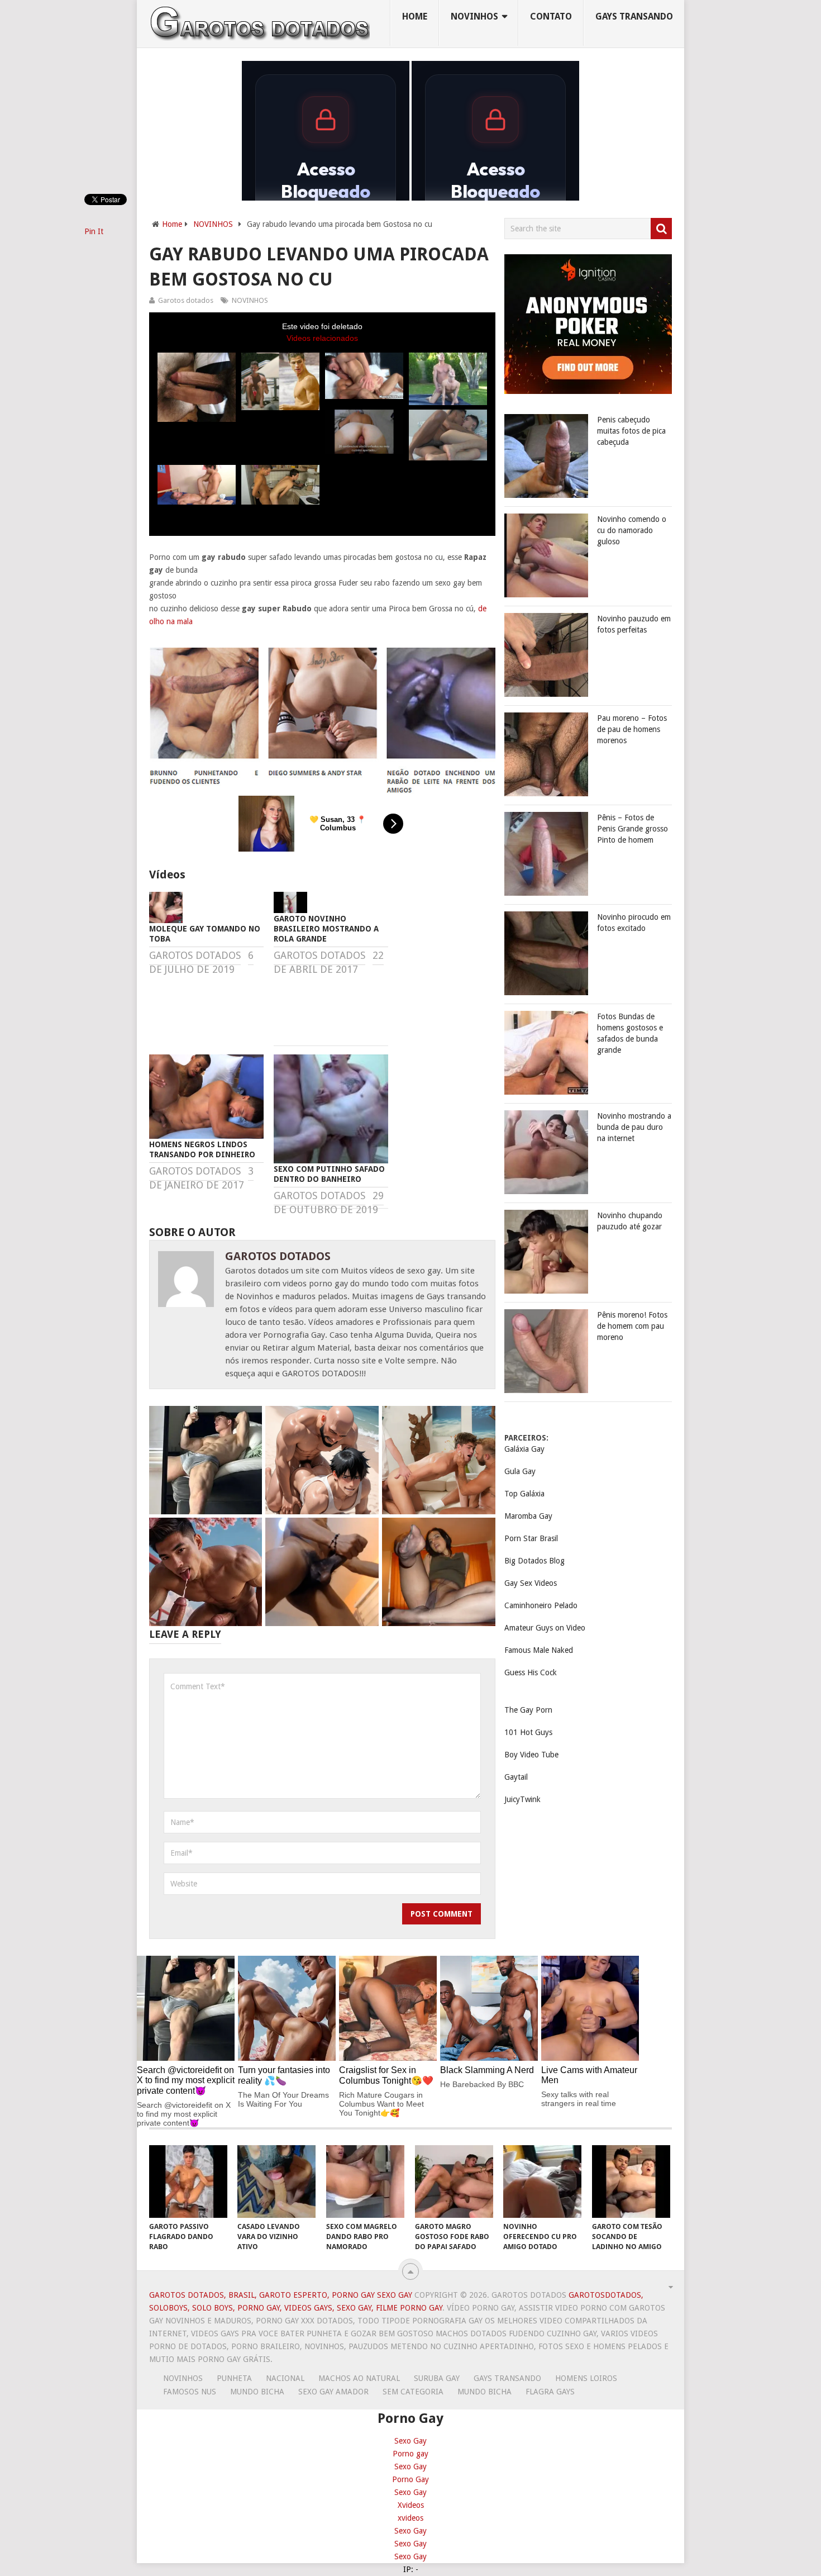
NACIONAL (285, 2378)
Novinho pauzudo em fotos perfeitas (634, 624)
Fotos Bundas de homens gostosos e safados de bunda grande (630, 1033)
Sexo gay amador (333, 2392)
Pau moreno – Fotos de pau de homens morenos (632, 729)
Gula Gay (520, 1471)
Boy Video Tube (531, 1755)
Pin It (94, 231)
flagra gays (550, 2392)
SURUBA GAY (437, 2378)
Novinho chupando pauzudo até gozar (630, 1221)
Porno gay (410, 2454)
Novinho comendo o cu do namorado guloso (632, 530)
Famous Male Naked (539, 1650)
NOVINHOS (474, 16)
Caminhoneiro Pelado (541, 1605)
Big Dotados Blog (534, 1561)
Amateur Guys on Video (545, 1628)
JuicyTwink (522, 1799)
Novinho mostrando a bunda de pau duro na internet (634, 1127)
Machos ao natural (359, 2378)
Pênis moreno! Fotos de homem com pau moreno (632, 1326)
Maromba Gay (528, 1516)
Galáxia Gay (524, 1449)
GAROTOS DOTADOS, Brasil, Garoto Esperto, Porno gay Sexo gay (281, 2295)
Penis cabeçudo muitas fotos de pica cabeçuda (631, 431)
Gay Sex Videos (531, 1583)
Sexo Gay (410, 2441)
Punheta (234, 2378)
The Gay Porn (528, 1710)
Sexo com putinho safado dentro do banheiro (329, 1174)
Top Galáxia (524, 1494)
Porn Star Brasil (531, 1538)
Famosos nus (190, 2392)
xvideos (410, 2518)
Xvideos (411, 2505)
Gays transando (634, 16)
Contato (551, 16)
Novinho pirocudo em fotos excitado (634, 923)
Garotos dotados (186, 300)
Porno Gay (410, 2479)
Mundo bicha (257, 2392)
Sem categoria (413, 2392)
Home (415, 16)
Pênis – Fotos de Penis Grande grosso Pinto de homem (633, 829)
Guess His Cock (531, 1672)
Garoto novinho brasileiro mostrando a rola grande (326, 929)
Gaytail (516, 1777)
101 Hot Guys (528, 1732)
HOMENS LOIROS (586, 2378)
